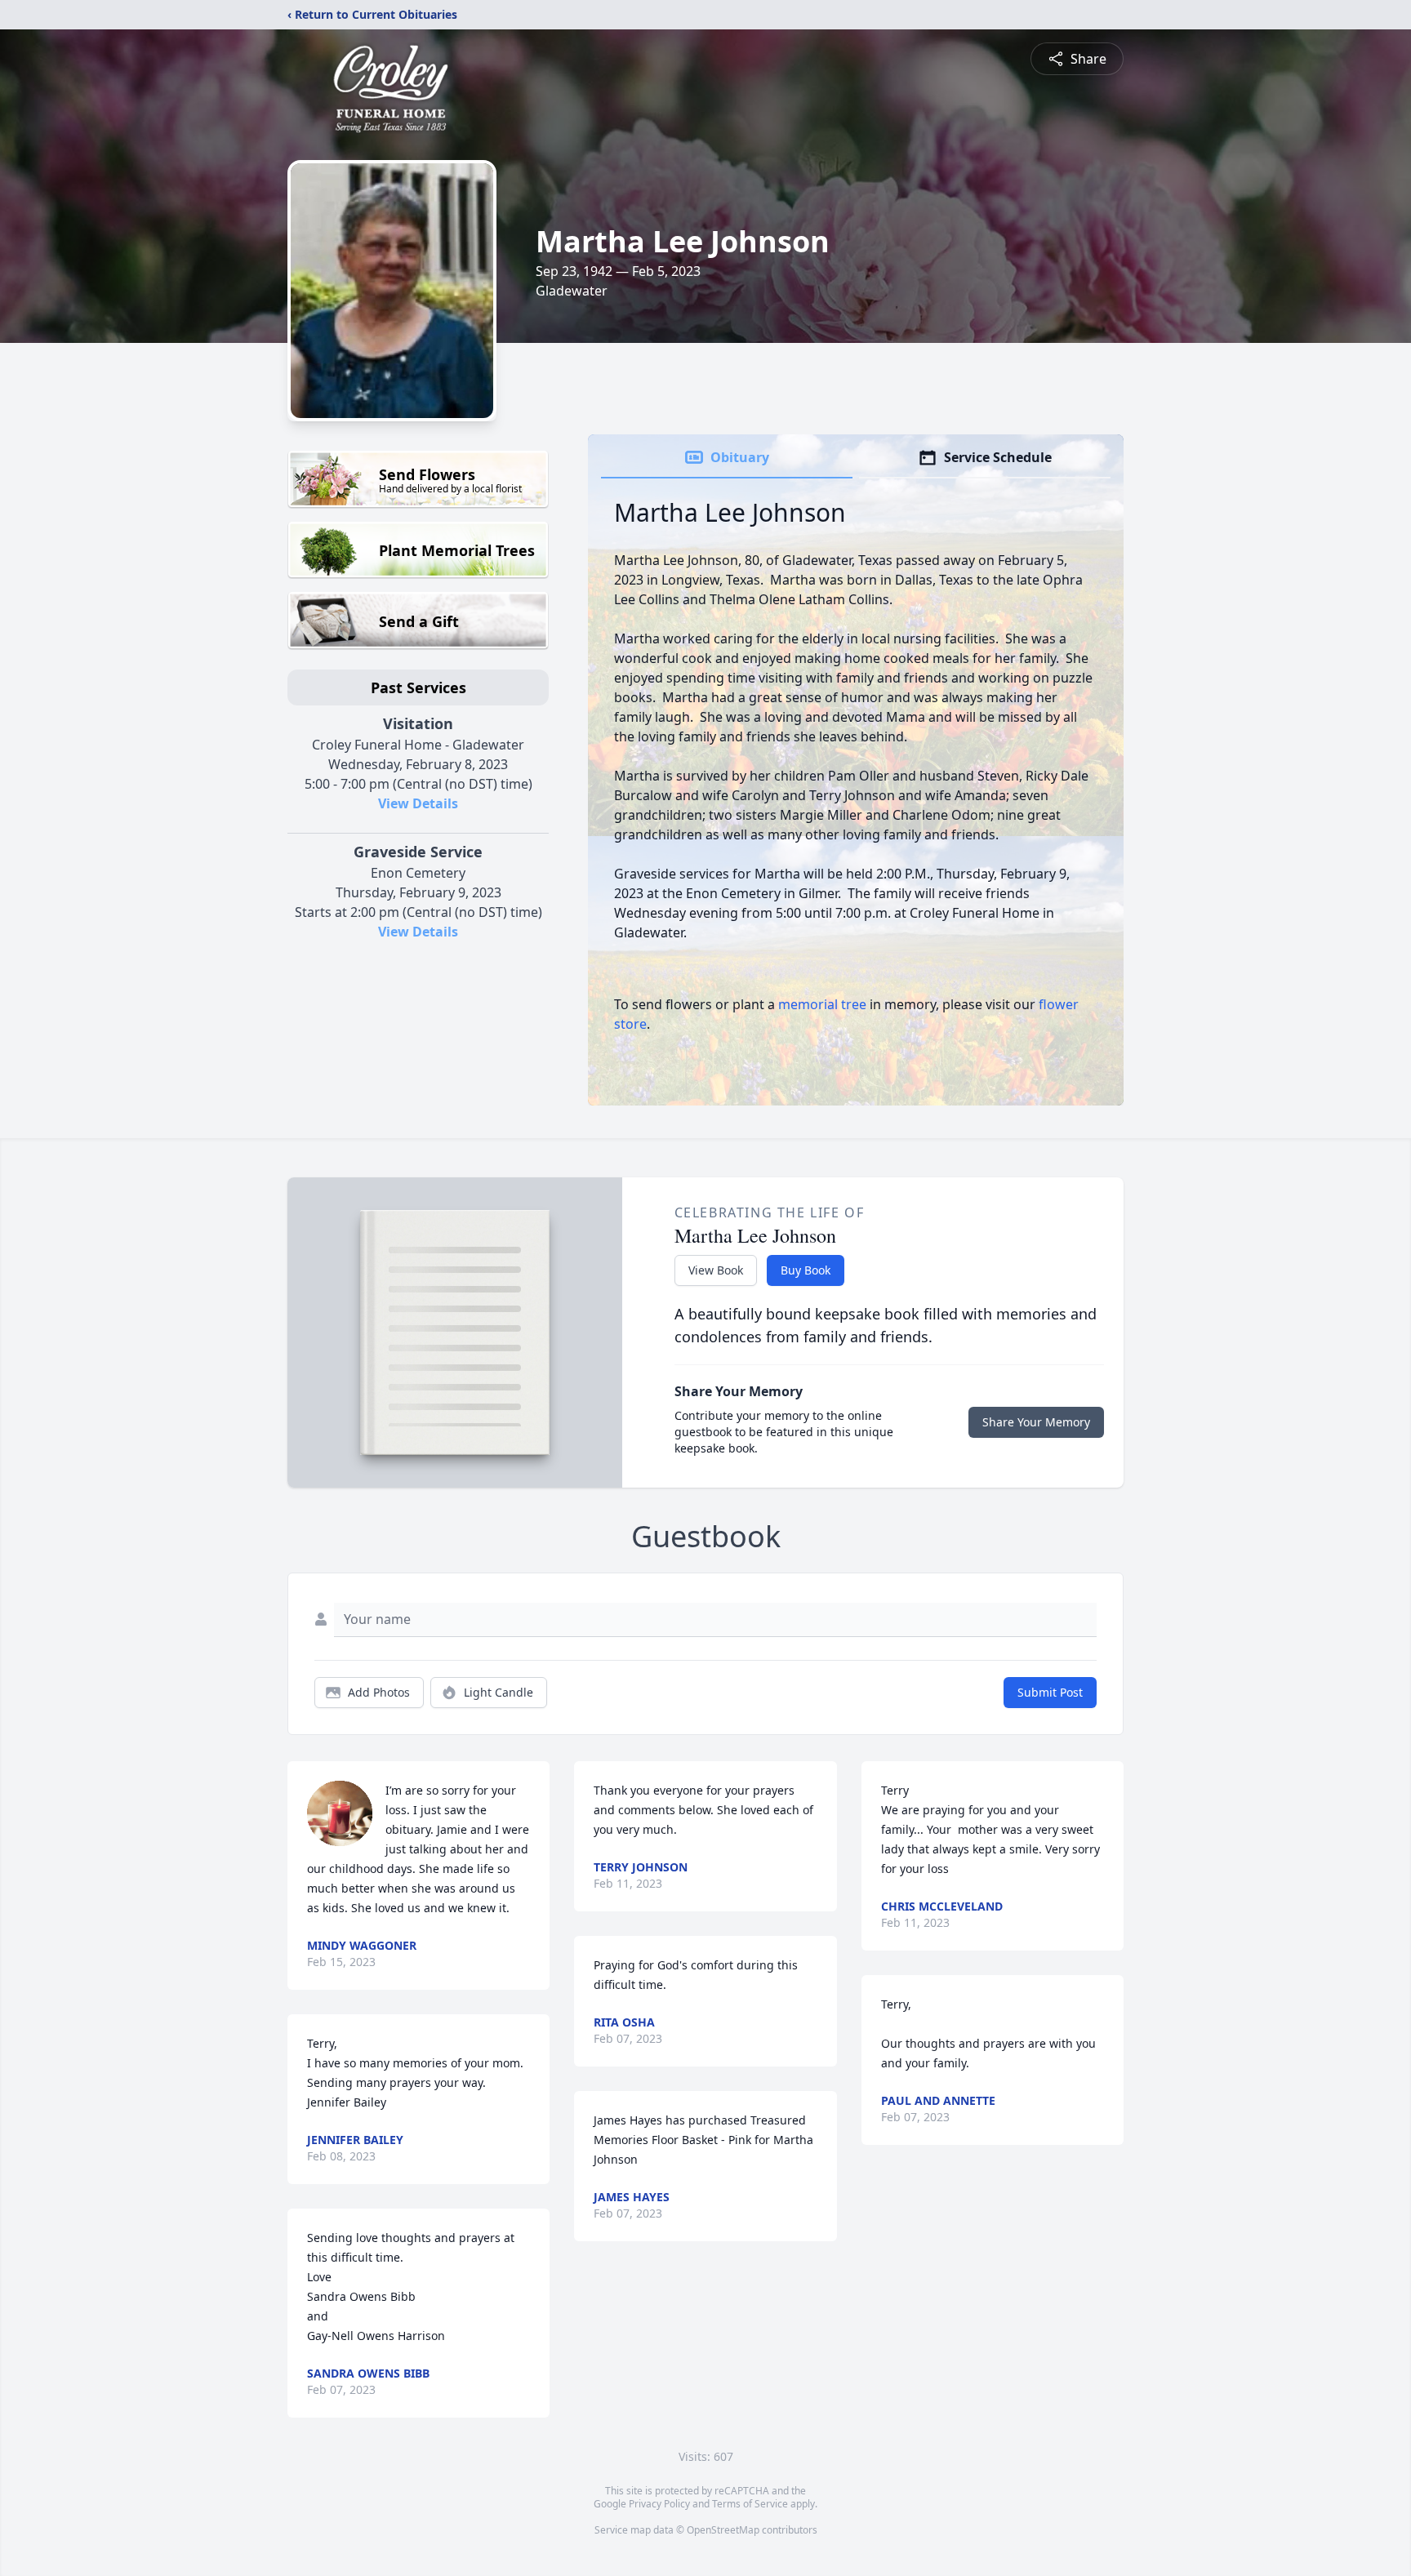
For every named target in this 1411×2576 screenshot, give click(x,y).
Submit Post (1050, 1692)
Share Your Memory (1036, 1422)
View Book (716, 1270)
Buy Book (806, 1270)
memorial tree (822, 1004)
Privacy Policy (659, 2504)
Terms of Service (750, 2504)
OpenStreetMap (723, 2530)
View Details (418, 803)
